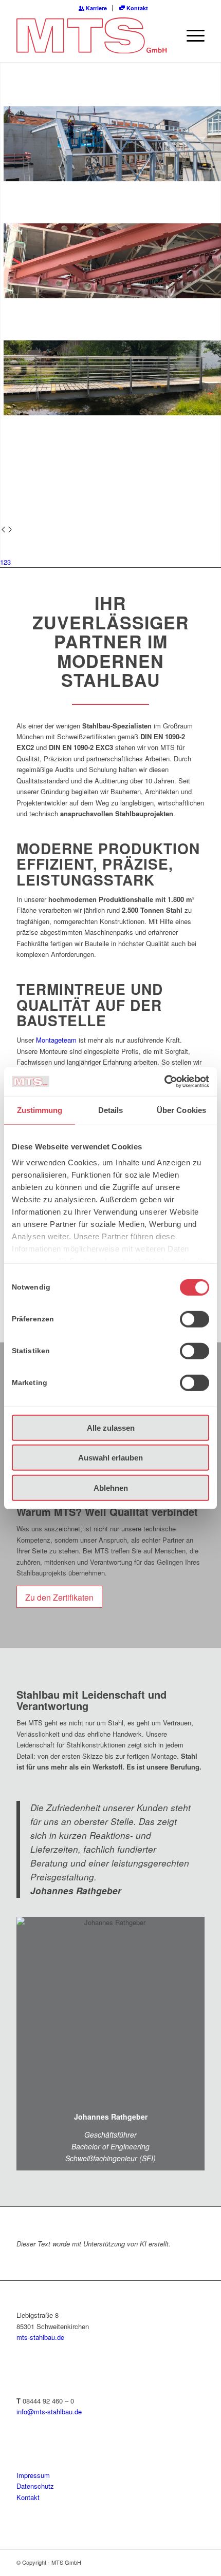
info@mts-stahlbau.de (49, 2411)
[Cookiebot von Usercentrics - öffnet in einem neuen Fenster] (164, 1082)
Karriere (96, 8)
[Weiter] (10, 530)
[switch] (195, 1319)
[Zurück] (3, 530)
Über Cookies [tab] (181, 1110)
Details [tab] (111, 1110)
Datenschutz (35, 2486)
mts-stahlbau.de (40, 2337)
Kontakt (136, 8)
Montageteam (56, 1040)
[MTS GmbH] (91, 35)
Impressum (33, 2475)
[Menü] (190, 35)
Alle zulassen (111, 1427)
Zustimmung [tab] (40, 1110)
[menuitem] (93, 8)
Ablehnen (111, 1487)
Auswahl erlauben (110, 1458)
